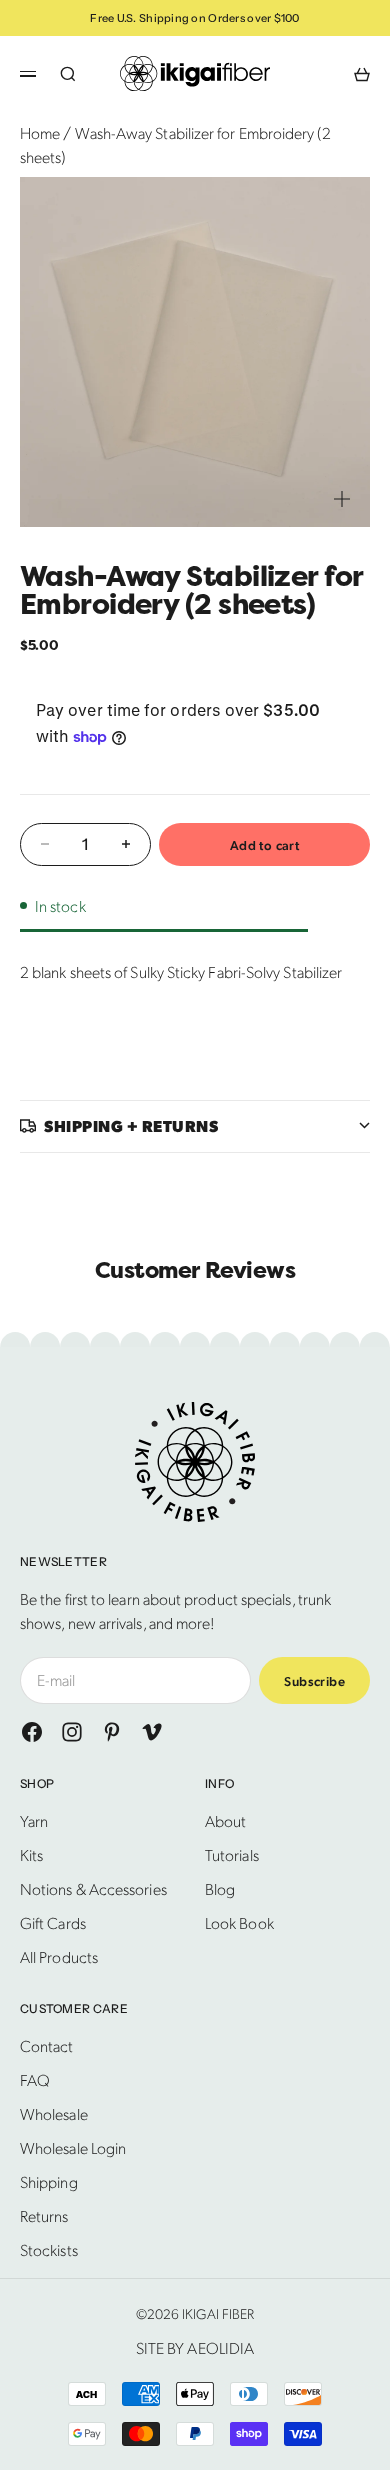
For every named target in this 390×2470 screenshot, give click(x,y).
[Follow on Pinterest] (112, 1732)
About (225, 1820)
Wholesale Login (73, 2147)
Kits (31, 1854)
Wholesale (54, 2113)
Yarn (34, 1820)
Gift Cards (53, 1922)
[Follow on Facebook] (32, 1732)
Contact (47, 2045)
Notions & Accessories (93, 1888)
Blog (220, 1888)
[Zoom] (342, 499)
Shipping (49, 2181)
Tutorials (232, 1854)
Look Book (239, 1922)
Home (40, 132)
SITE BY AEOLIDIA (195, 2347)
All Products (59, 1956)
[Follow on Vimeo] (152, 1732)
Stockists (49, 2249)
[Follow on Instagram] (72, 1732)
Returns (44, 2215)
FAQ (35, 2079)
